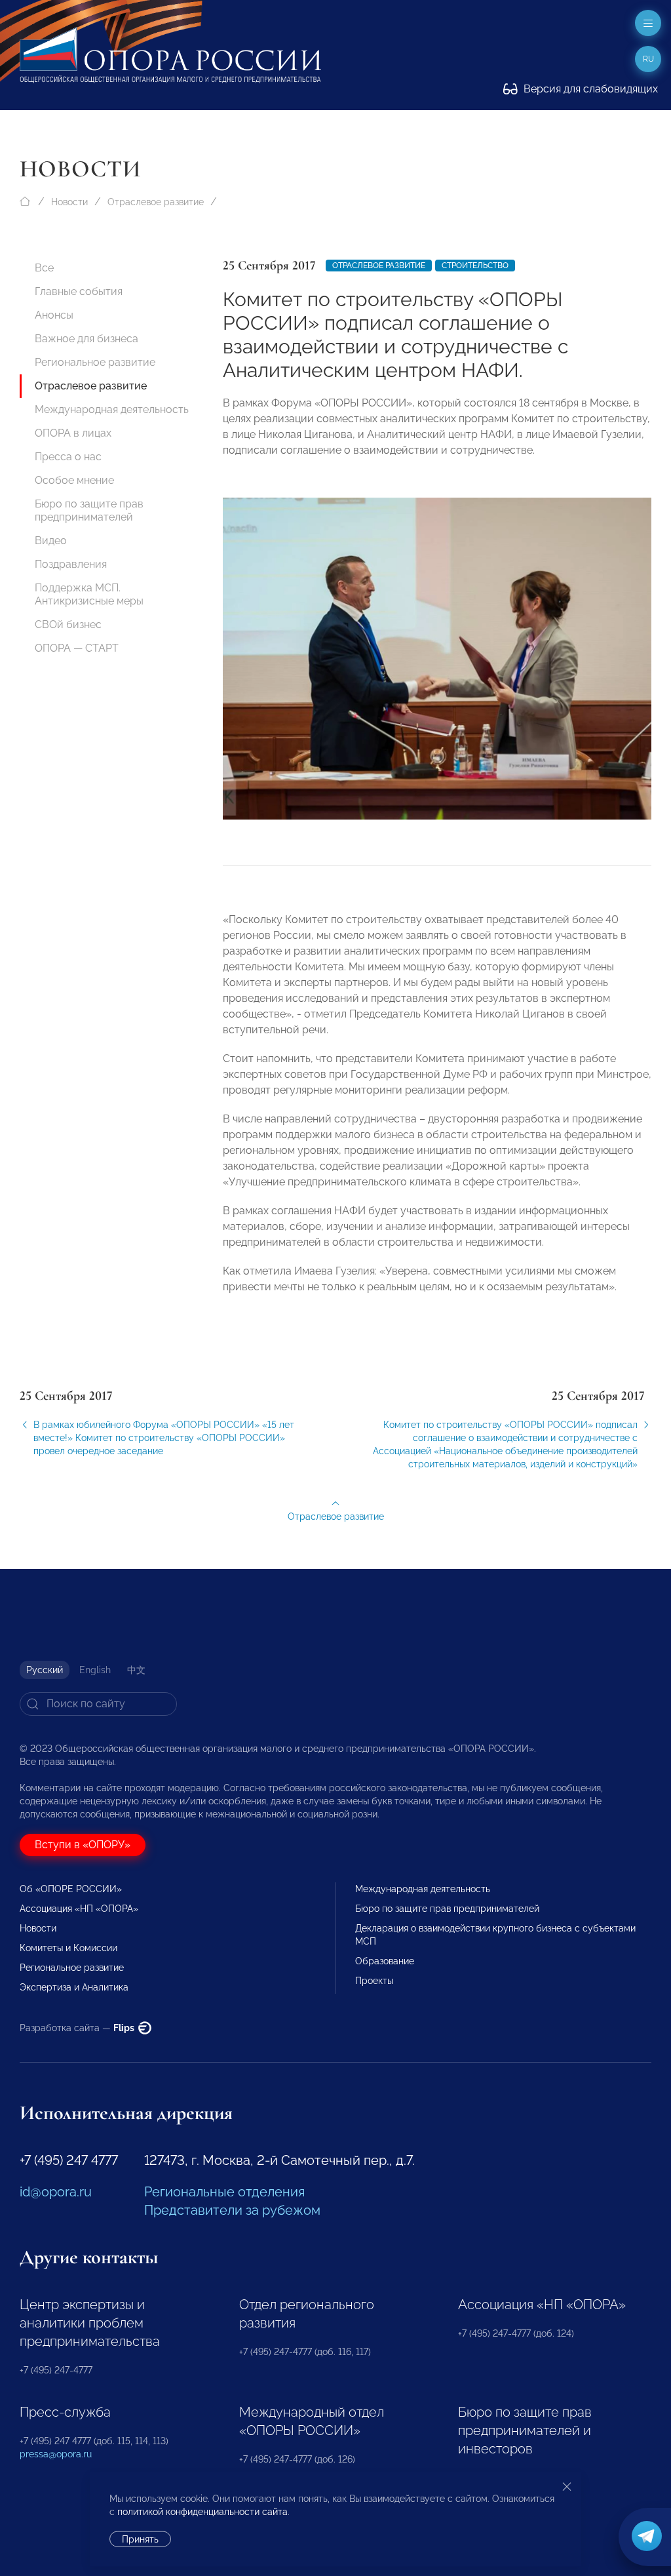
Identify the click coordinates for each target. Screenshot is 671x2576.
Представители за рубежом (232, 2210)
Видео (51, 541)
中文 (136, 1670)
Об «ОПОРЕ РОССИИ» (71, 1889)
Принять (140, 2539)
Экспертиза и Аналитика (74, 1987)
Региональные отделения (224, 2192)
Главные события (79, 291)
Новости (69, 202)
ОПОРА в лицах (73, 433)
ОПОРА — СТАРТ (77, 648)
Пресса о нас (68, 457)
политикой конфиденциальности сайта (202, 2512)
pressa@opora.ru (56, 2454)
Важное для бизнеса (86, 339)
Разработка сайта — (78, 2028)
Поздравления (71, 564)
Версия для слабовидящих (589, 89)
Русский (45, 1670)
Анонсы (54, 315)
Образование (385, 1961)
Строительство (475, 266)
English (95, 1670)
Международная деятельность (112, 409)
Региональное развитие (95, 362)
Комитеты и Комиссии (68, 1948)
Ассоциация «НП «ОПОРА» (79, 1909)
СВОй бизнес (68, 624)
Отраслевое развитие (156, 202)
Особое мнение (74, 480)
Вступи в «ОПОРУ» (83, 1845)
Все (44, 268)
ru (648, 59)
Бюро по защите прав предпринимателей (89, 510)
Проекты (374, 1981)
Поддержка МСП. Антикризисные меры (89, 594)
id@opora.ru (56, 2192)
